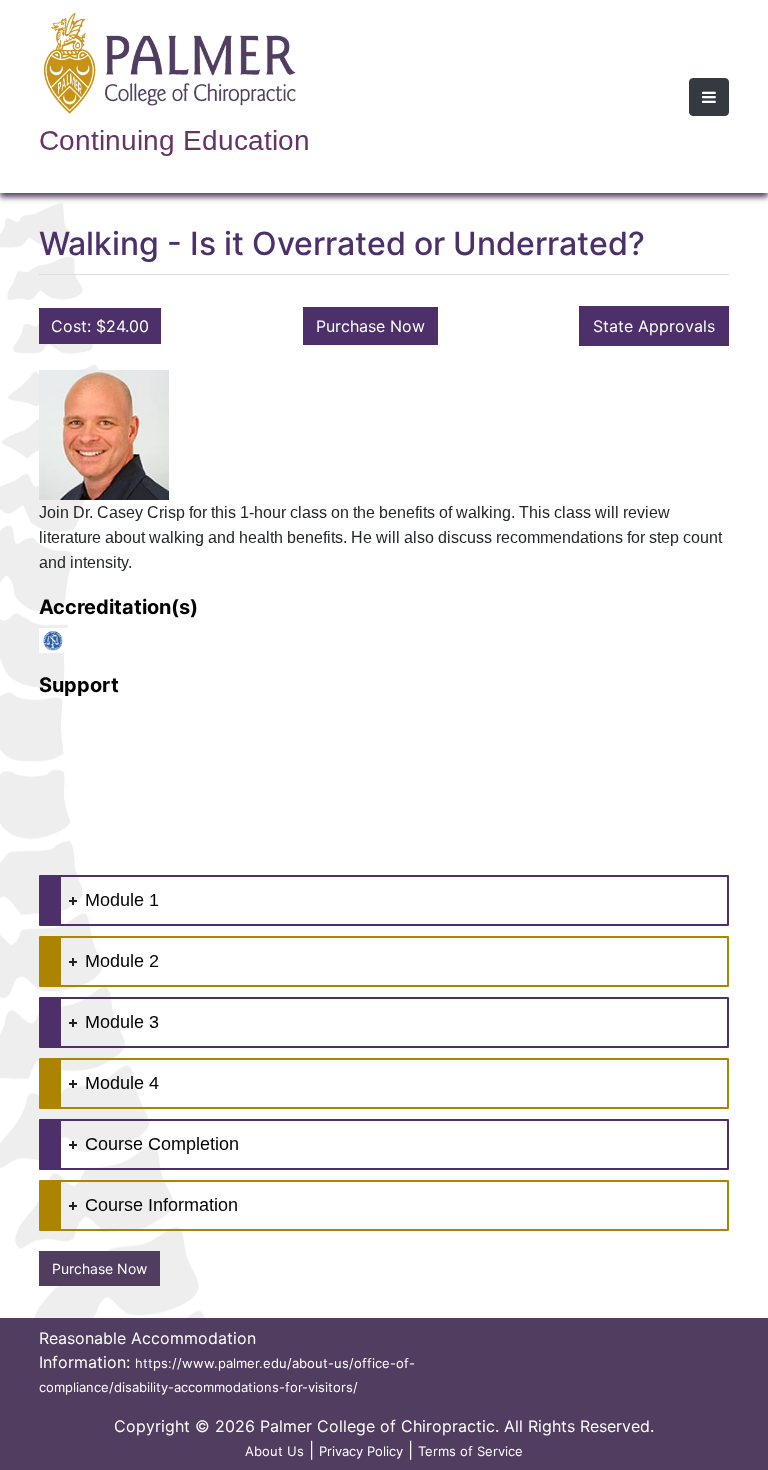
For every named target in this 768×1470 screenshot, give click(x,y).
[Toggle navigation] (709, 97)
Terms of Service (470, 1451)
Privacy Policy (361, 1451)
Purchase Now (370, 326)
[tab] (384, 900)
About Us (274, 1451)
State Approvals (654, 326)
